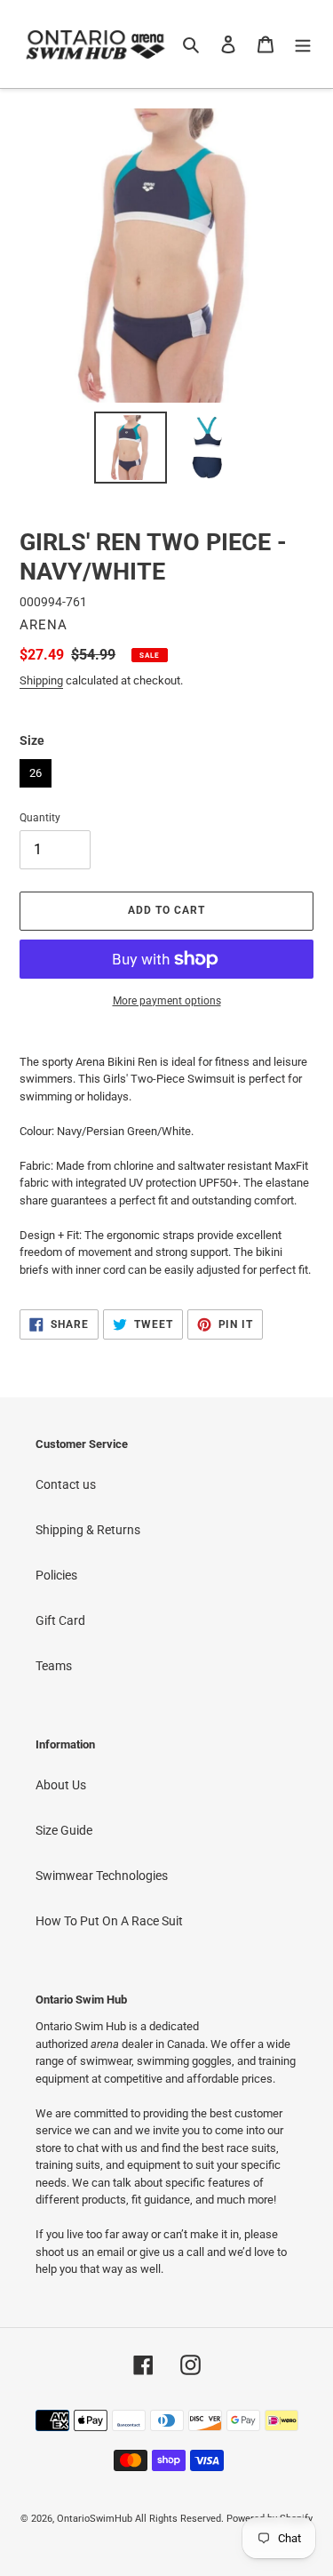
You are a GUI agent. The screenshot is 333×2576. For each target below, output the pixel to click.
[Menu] (303, 44)
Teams (54, 1666)
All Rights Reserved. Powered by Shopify (224, 2519)
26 (36, 769)
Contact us (66, 1484)
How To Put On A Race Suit (109, 1921)
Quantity (40, 818)
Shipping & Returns (88, 1530)
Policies (56, 1575)
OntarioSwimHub (95, 2519)
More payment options (167, 1001)
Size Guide (64, 1830)
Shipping (41, 680)
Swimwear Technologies (102, 1876)
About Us (61, 1785)
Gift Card (60, 1620)
